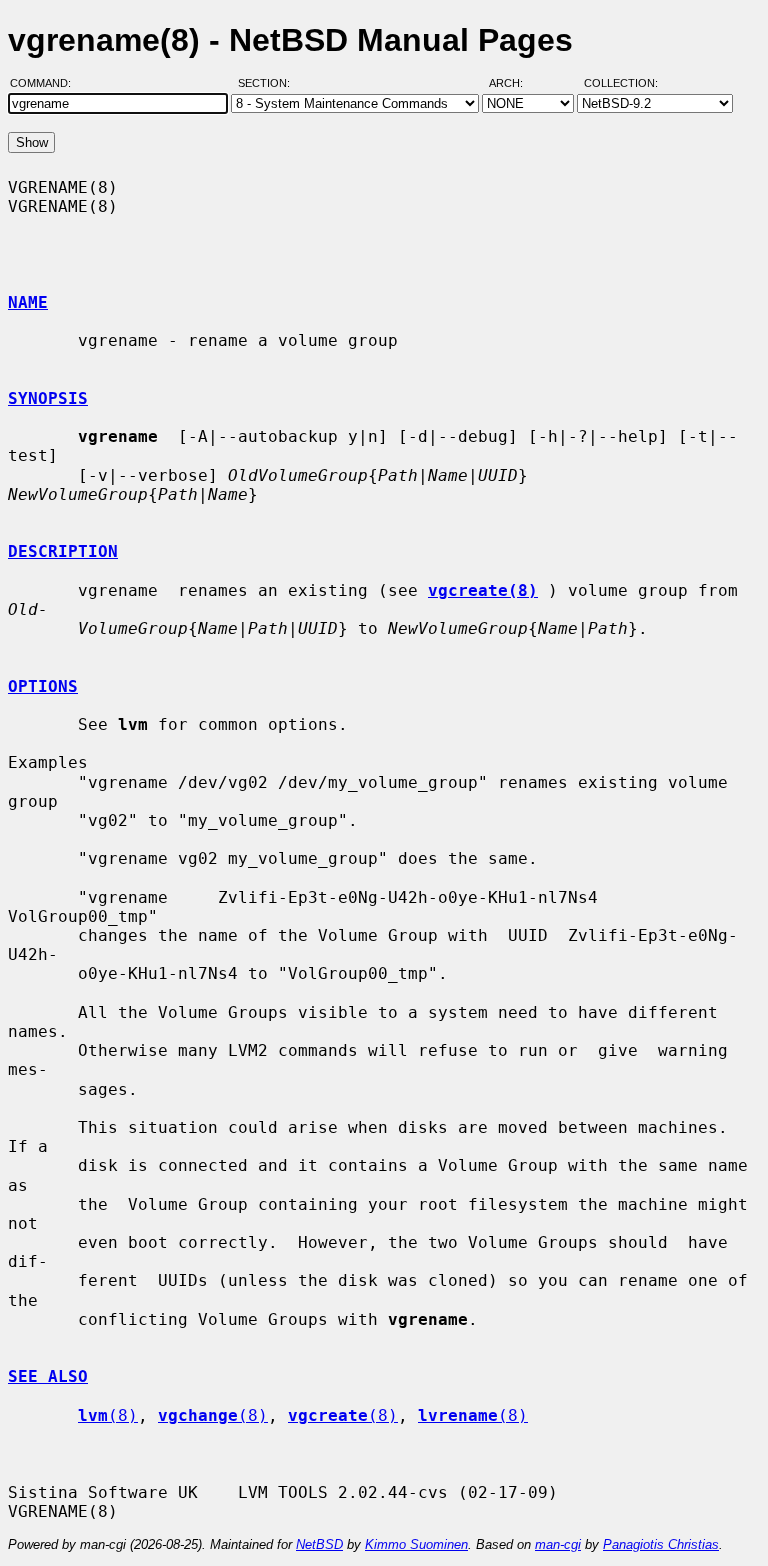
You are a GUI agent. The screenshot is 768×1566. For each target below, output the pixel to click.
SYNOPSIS (48, 398)
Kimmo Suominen (416, 1544)
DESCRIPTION (63, 551)
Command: (46, 83)
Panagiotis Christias (661, 1544)
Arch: (515, 83)
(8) (108, 1415)
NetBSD (319, 1544)
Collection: (621, 83)
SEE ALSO (48, 1376)
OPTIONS (43, 686)
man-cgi (558, 1544)
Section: (268, 83)
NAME (28, 302)
